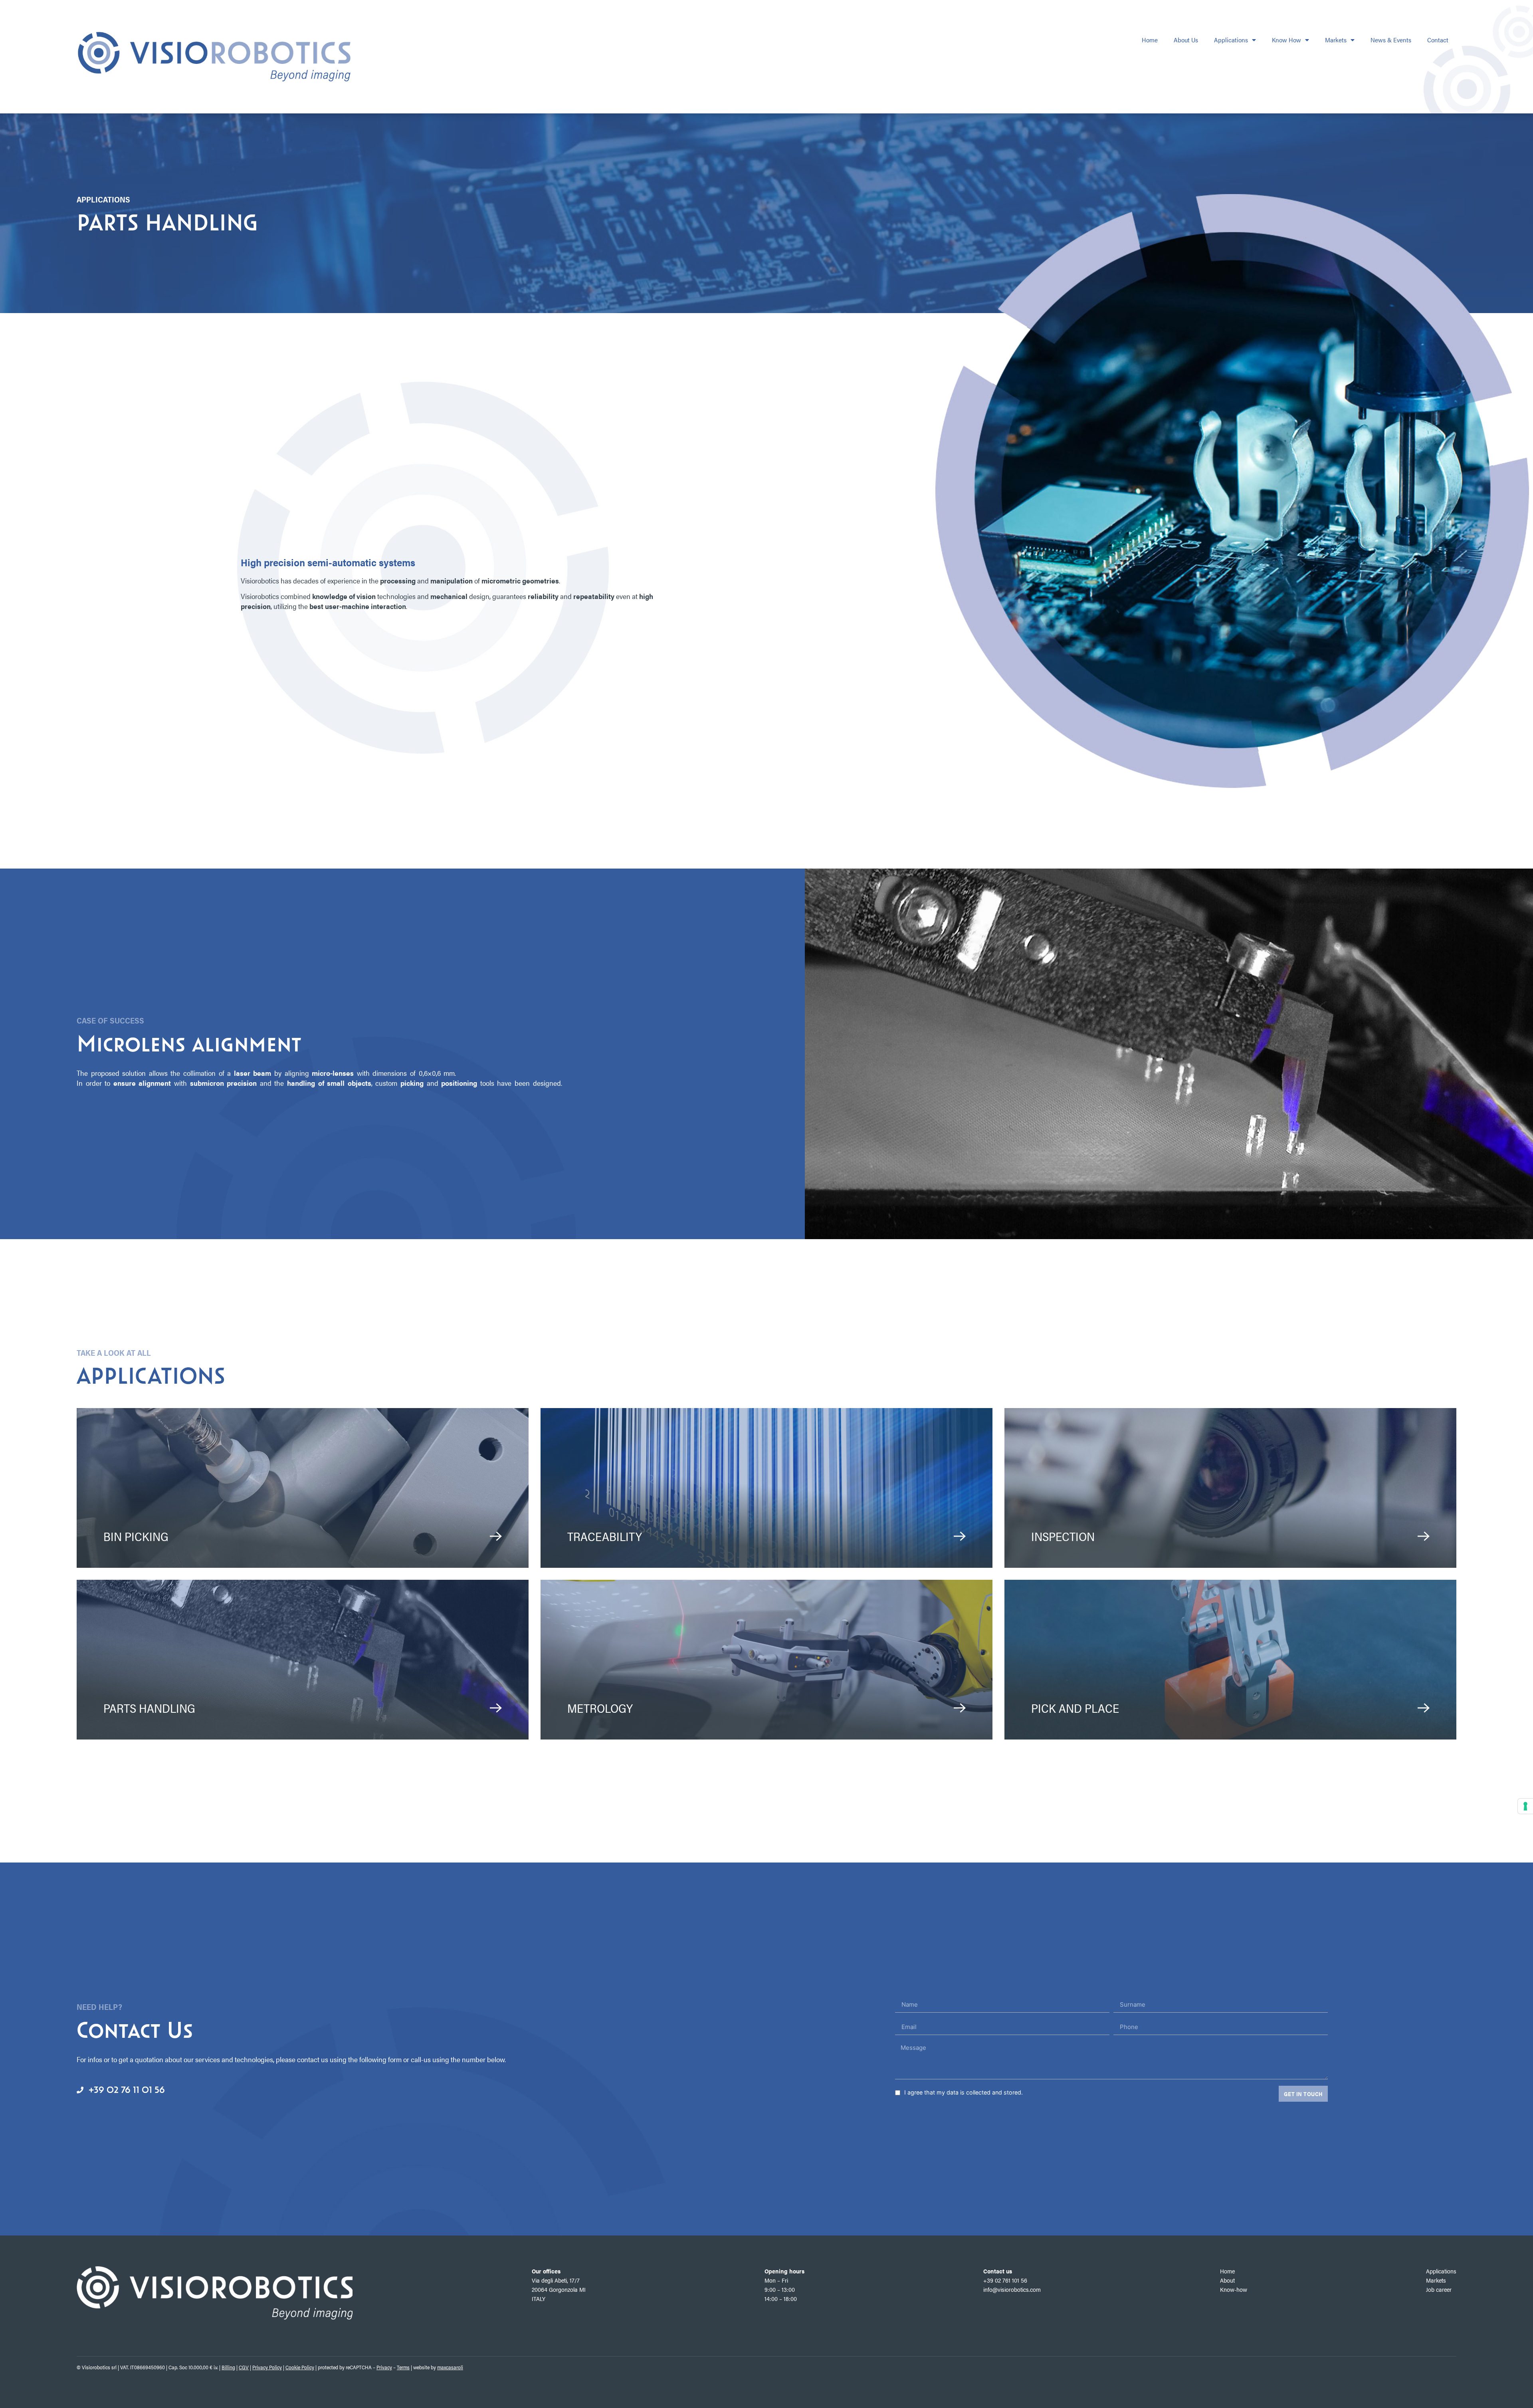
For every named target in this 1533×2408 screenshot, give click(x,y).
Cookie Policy (300, 2367)
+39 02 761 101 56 (1005, 2280)
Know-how (1234, 2289)
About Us (1186, 40)
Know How (1286, 40)
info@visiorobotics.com (1012, 2289)
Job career (1439, 2289)
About (1227, 2280)
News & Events (1391, 40)
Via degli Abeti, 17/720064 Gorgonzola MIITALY (559, 2289)
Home (1150, 40)
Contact (1438, 40)
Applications (1231, 40)
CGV (244, 2367)
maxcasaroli (450, 2367)
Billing (228, 2367)
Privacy (384, 2367)
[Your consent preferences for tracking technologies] (1525, 1806)
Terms (403, 2367)
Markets (1336, 40)
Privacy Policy (267, 2367)
